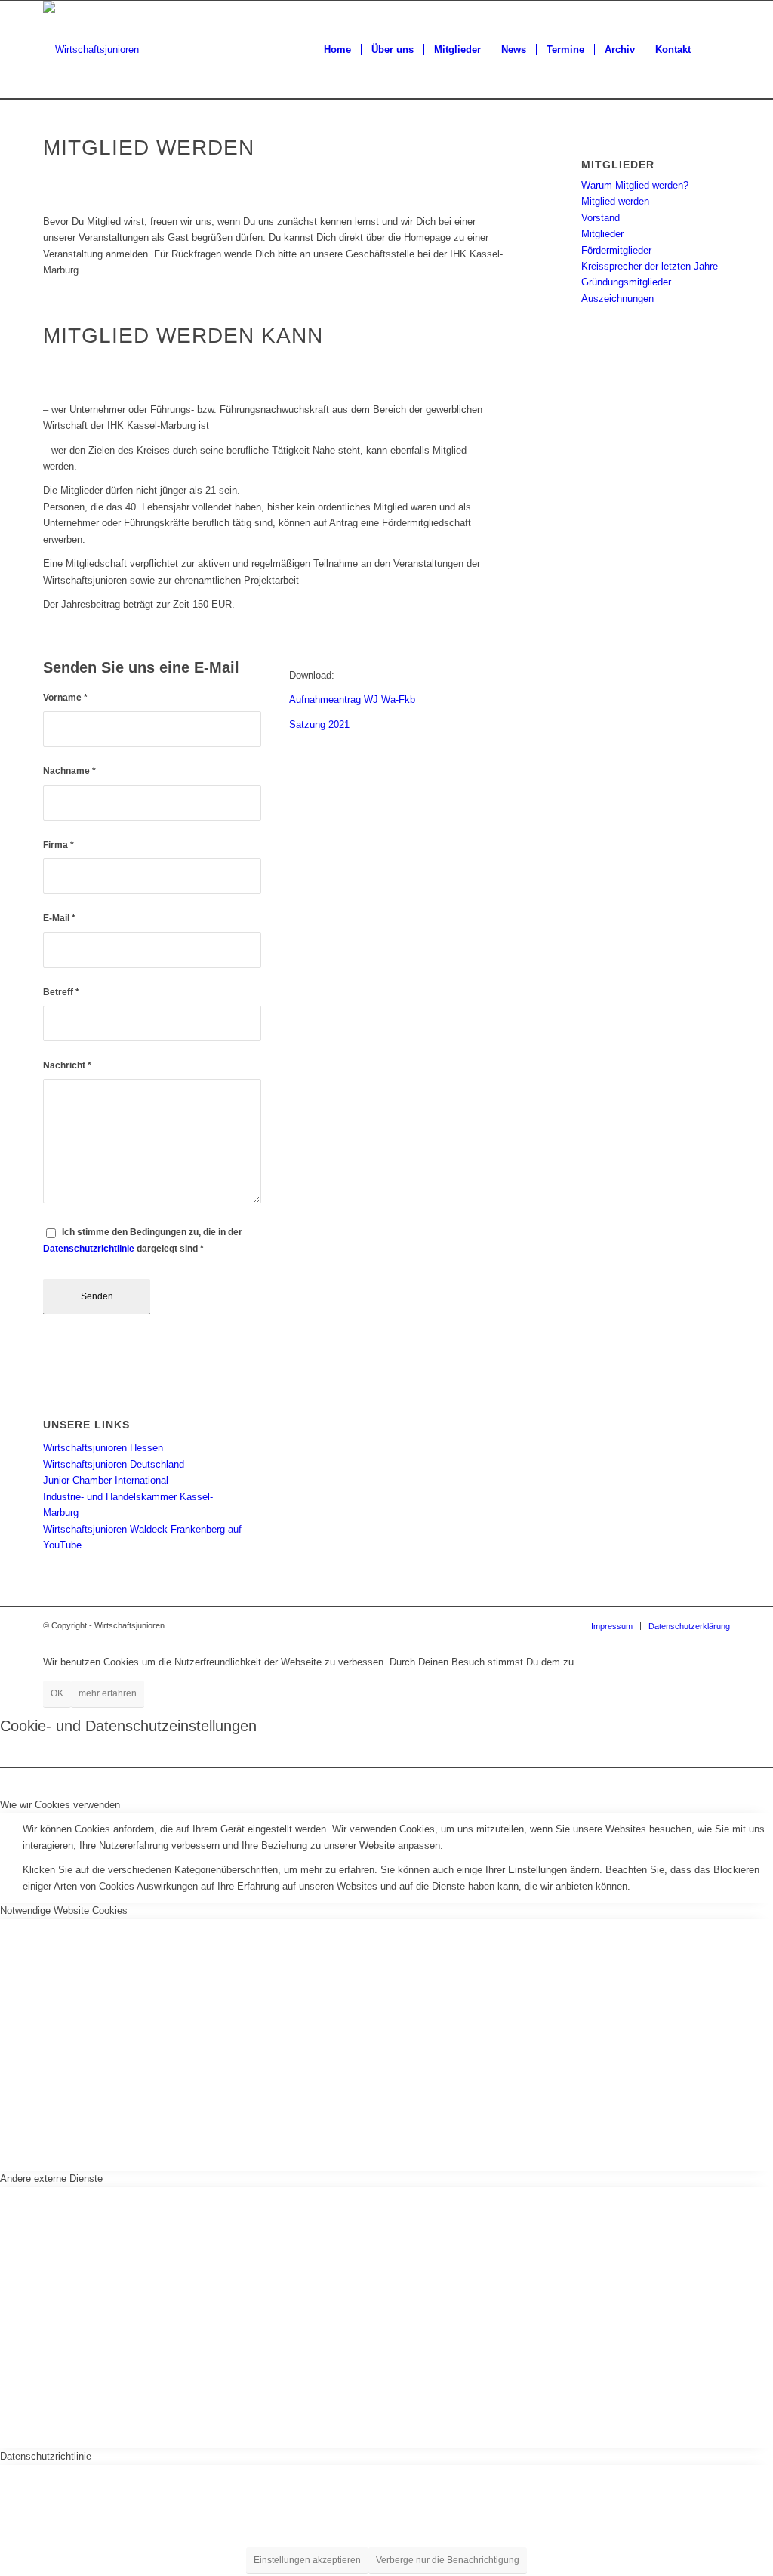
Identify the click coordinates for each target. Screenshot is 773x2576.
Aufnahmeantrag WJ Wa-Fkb (352, 699)
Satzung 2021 (319, 724)
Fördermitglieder (616, 250)
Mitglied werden (615, 201)
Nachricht (67, 1065)
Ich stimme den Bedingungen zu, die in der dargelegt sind (143, 1240)
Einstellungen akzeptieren (307, 2560)
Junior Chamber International (106, 1480)
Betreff (61, 992)
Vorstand (601, 218)
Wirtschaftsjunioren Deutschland (114, 1464)
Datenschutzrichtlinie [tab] (46, 2456)
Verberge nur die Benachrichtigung (448, 2560)
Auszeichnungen (617, 299)
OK (57, 1693)
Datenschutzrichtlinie (89, 1249)
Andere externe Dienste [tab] (51, 2179)
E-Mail (59, 918)
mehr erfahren (108, 1693)
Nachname (69, 771)
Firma (59, 845)
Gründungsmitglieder (626, 282)
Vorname (65, 698)
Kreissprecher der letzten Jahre (650, 266)
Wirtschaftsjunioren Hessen (103, 1448)
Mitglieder (602, 234)
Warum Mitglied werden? (635, 185)
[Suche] (715, 50)
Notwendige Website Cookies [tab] (64, 1910)
